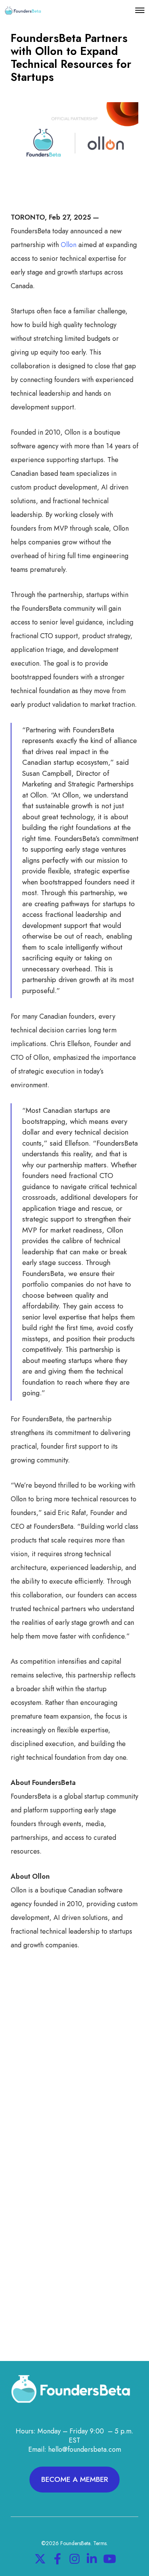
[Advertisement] (74, 2070)
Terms (100, 2543)
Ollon (69, 245)
